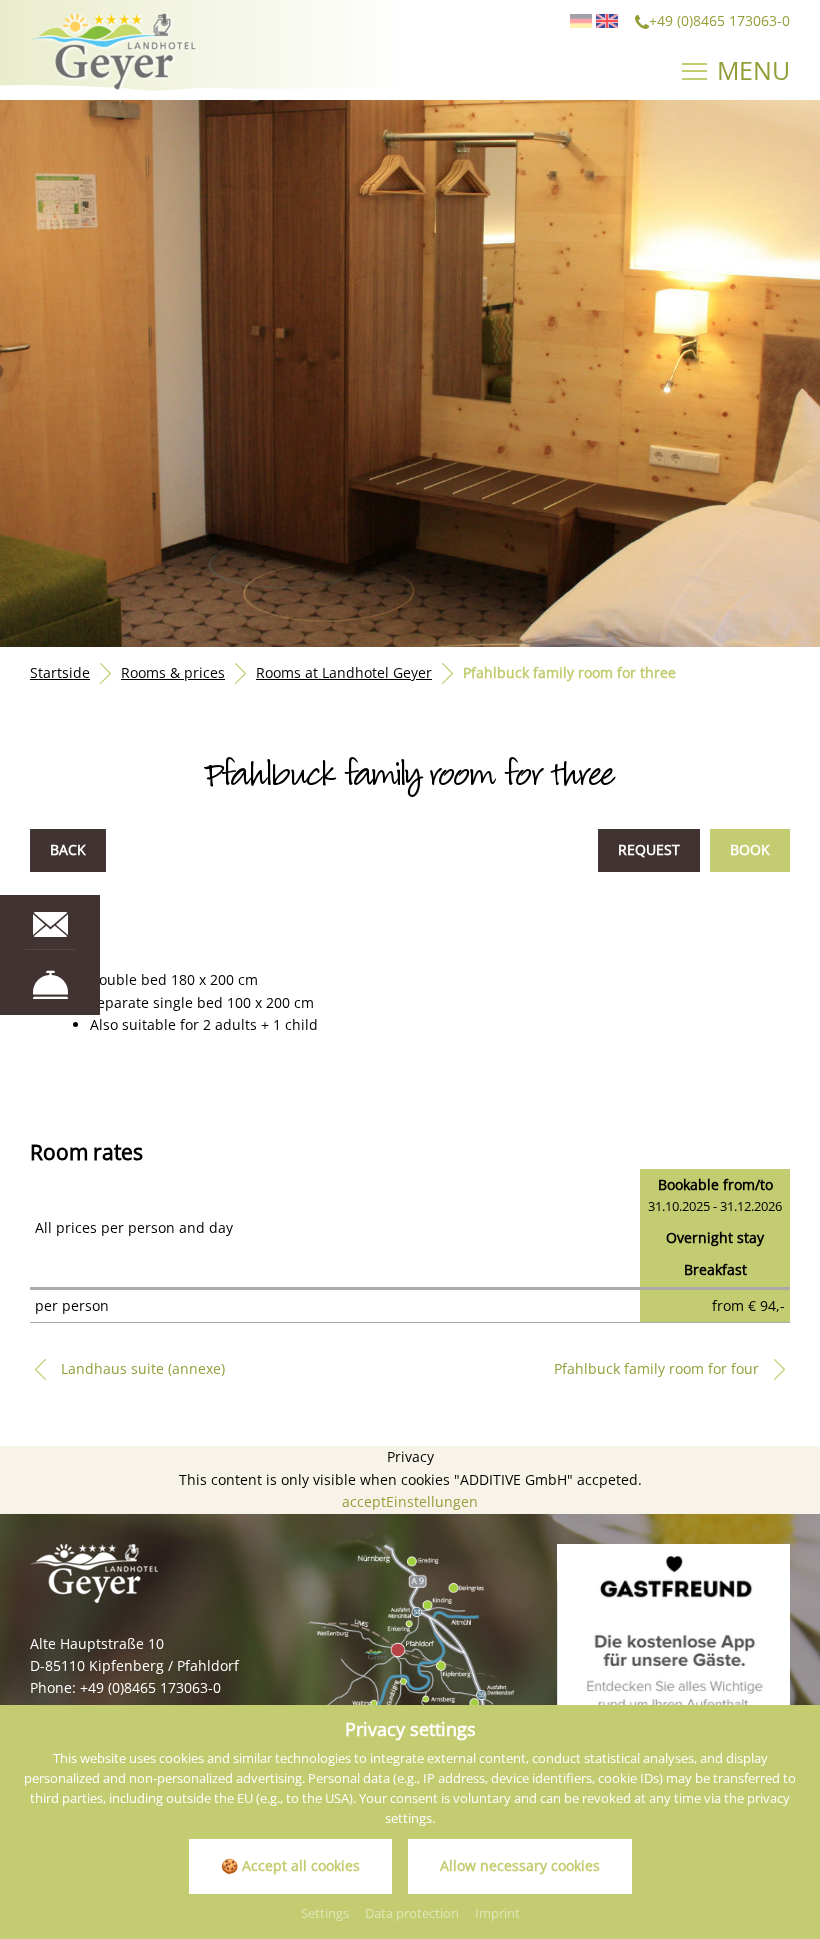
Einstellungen (432, 1501)
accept (364, 1501)
